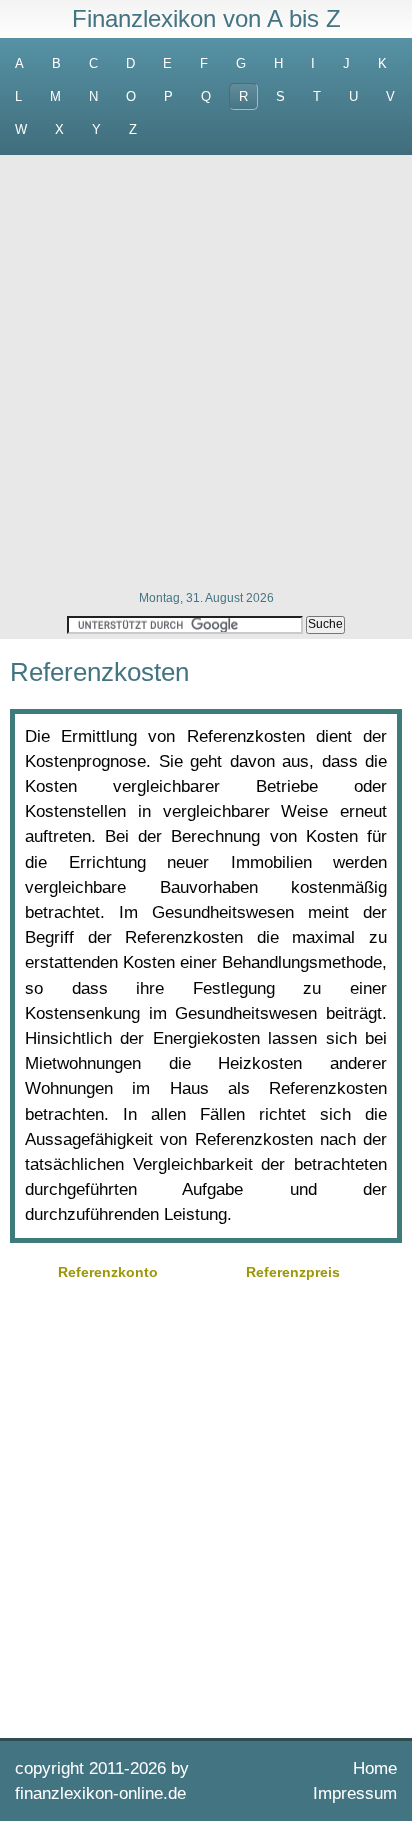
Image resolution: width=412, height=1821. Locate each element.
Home (375, 1768)
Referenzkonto (108, 1272)
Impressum (355, 1793)
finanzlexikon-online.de (100, 1793)
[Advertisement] (206, 371)
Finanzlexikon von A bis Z (206, 18)
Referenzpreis (293, 1272)
